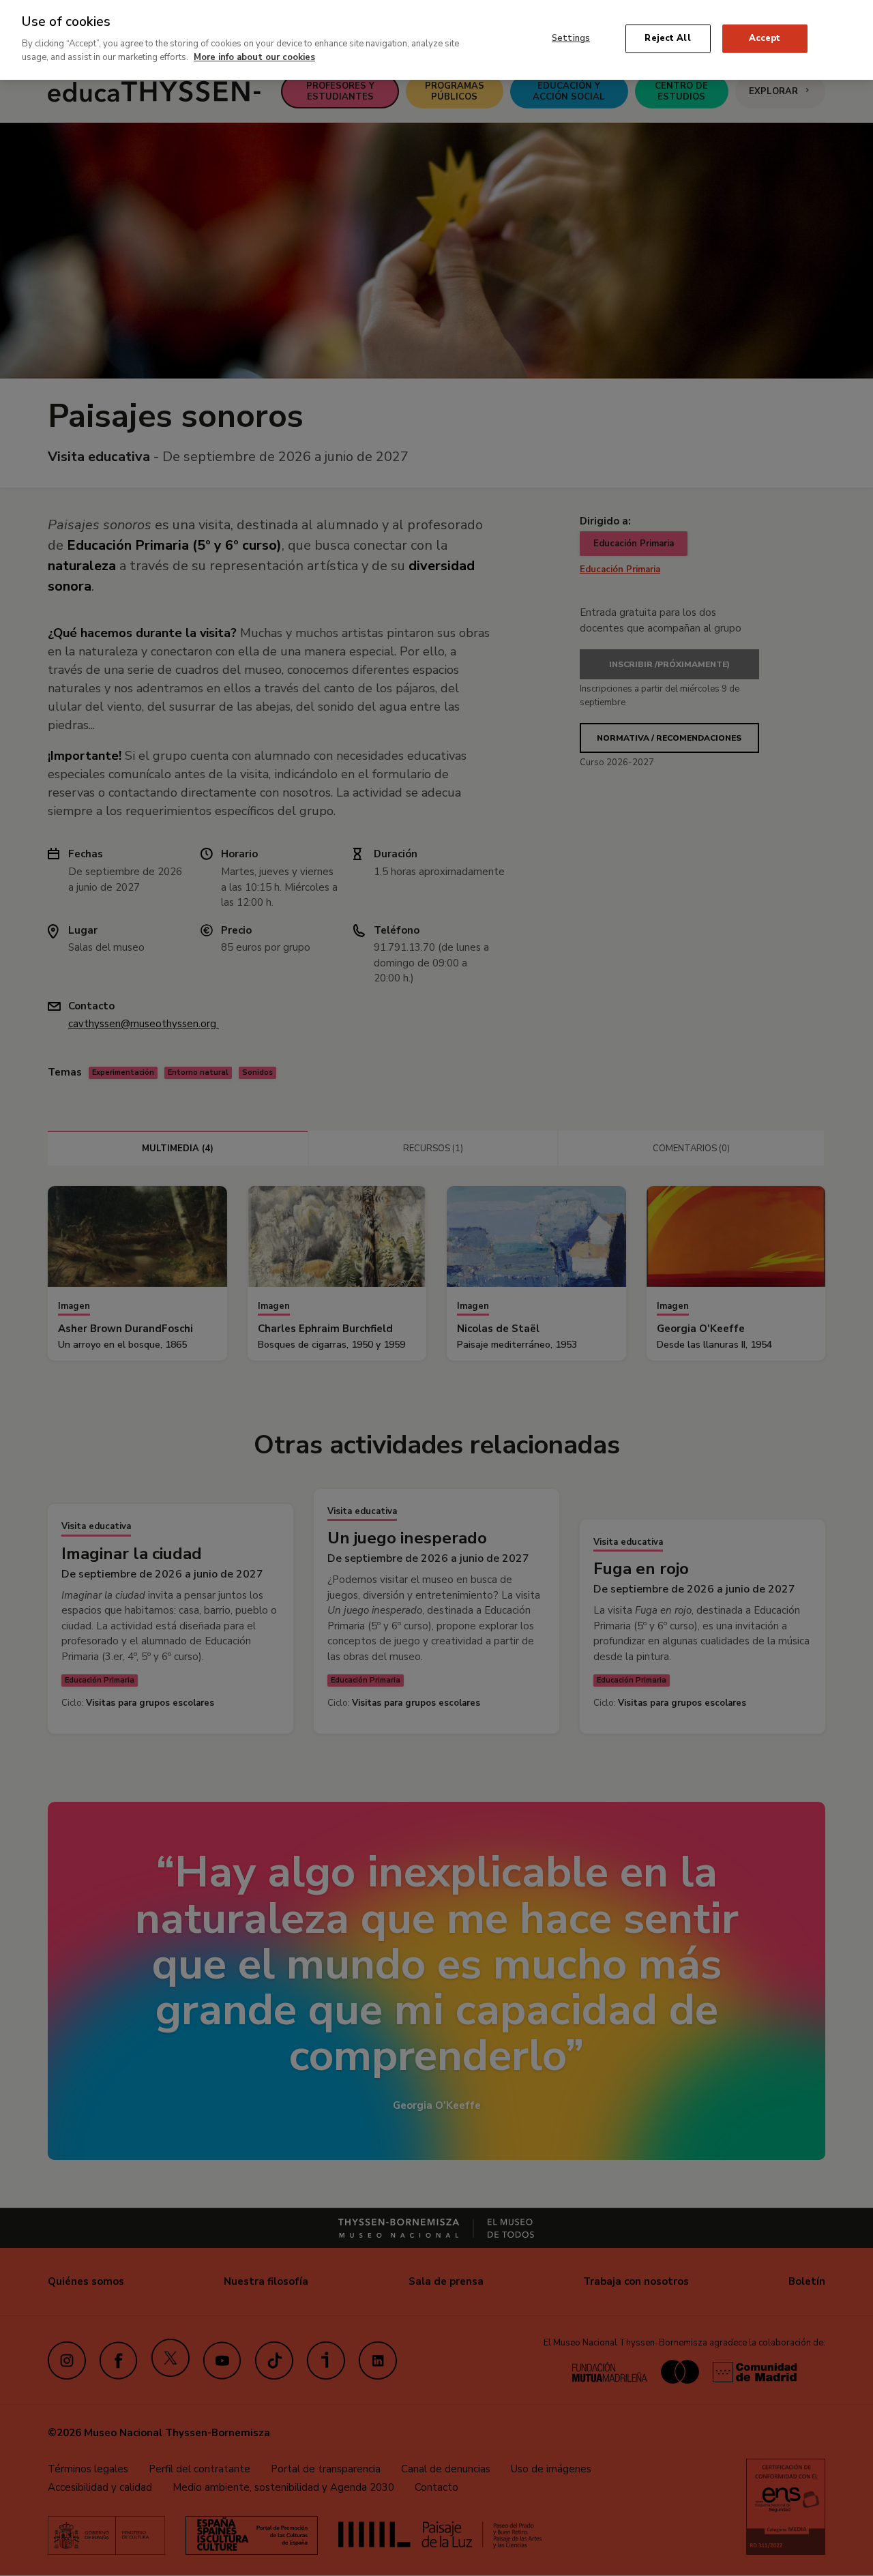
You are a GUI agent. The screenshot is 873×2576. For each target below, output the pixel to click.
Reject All (667, 38)
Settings (571, 38)
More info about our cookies (254, 57)
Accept (765, 38)
